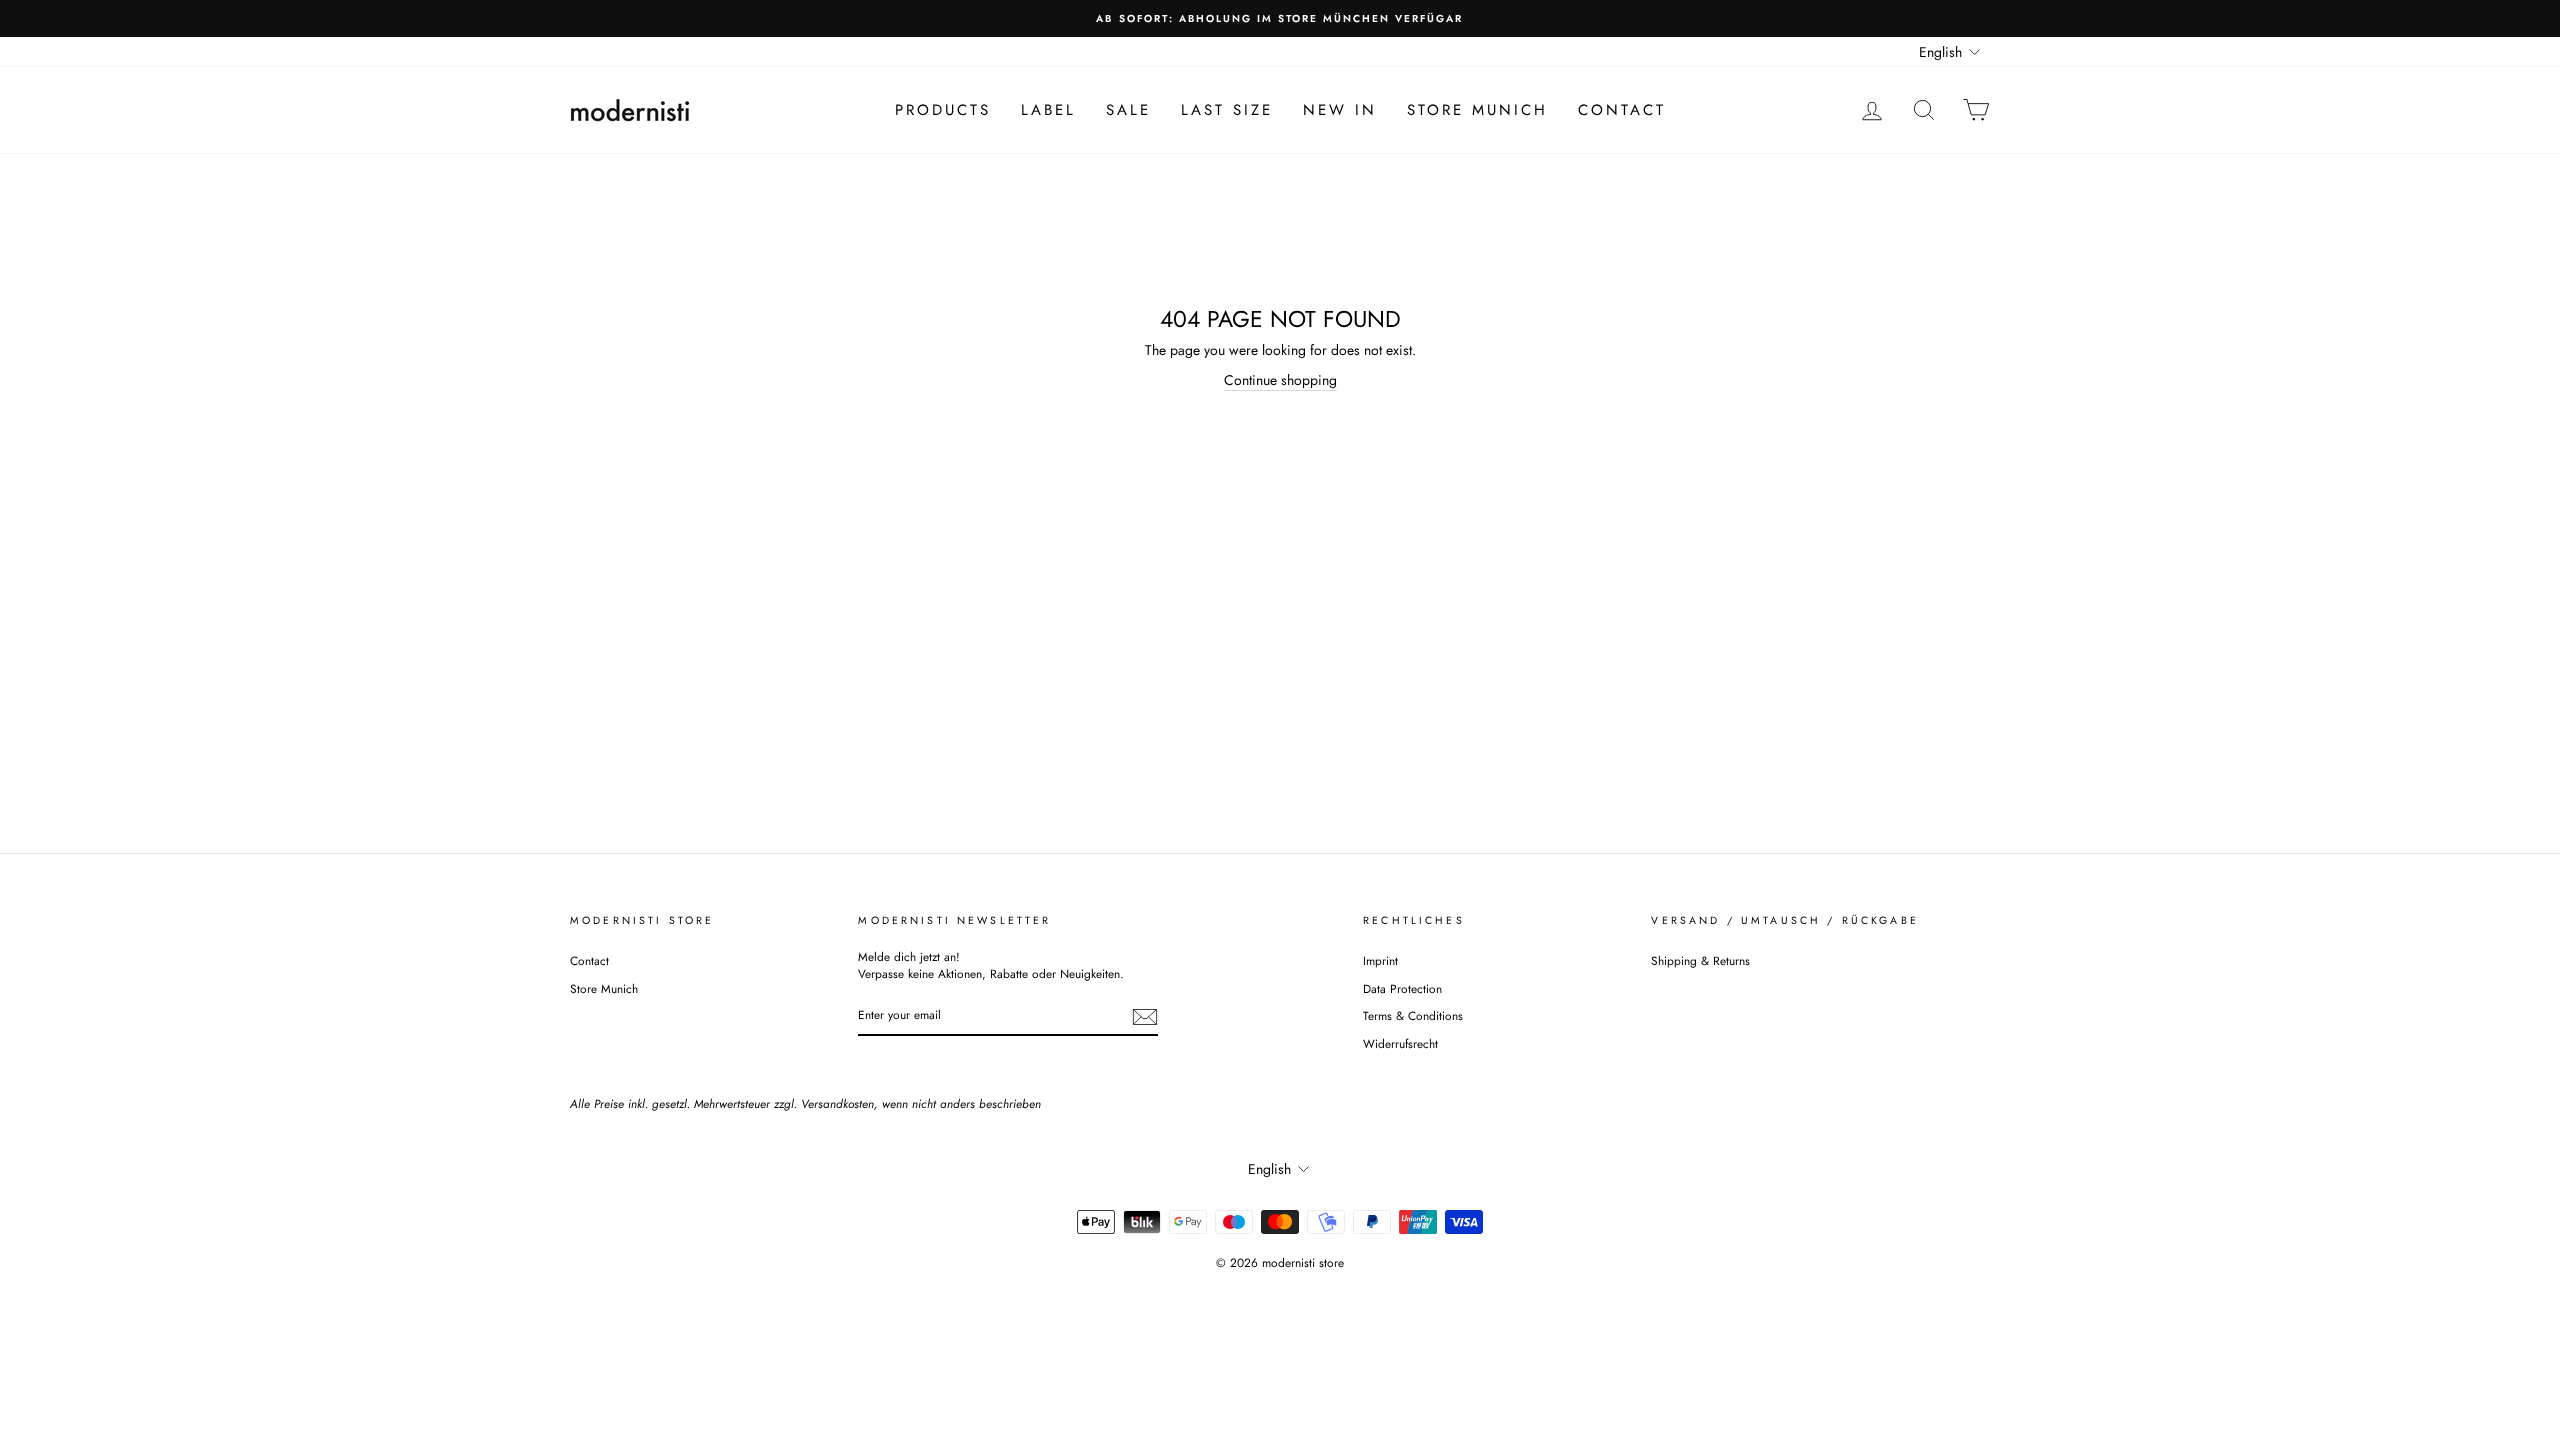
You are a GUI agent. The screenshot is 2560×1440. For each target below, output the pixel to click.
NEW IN (1340, 110)
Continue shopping (1280, 380)
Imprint (1380, 960)
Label (1048, 110)
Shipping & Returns (1700, 960)
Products (943, 110)
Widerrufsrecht (1400, 1043)
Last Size (1227, 110)
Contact (1622, 110)
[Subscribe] (1145, 1017)
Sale (1128, 110)
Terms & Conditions (1413, 1015)
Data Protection (1402, 988)
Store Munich (1477, 110)
